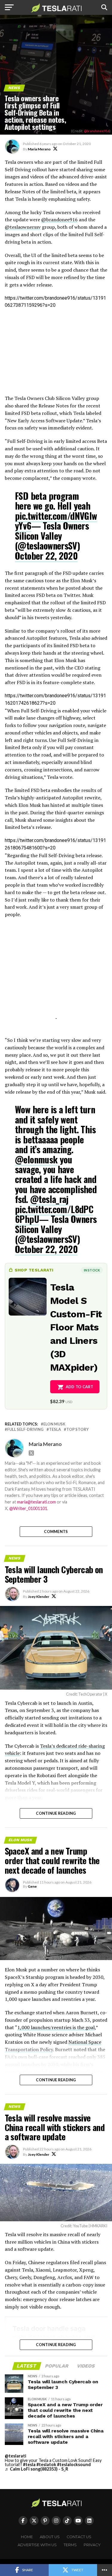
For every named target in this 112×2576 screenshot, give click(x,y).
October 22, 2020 (46, 556)
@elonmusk (36, 1159)
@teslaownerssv (23, 227)
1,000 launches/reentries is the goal (56, 2027)
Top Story (78, 1429)
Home (27, 2537)
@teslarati (16, 2456)
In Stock (92, 1270)
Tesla (55, 1429)
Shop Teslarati (34, 1270)
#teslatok (46, 2464)
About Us (50, 2537)
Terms (70, 2545)
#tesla (29, 2464)
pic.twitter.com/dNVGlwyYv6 (56, 521)
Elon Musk (54, 1424)
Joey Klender (39, 1597)
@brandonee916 (97, 131)
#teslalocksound (74, 2464)
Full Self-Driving (25, 1429)
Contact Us (79, 2537)
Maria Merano (39, 149)
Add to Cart (80, 1387)
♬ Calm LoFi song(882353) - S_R (36, 2469)
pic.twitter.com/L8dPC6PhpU (54, 1214)
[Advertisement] (56, 352)
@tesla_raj (49, 1199)
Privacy (92, 2545)
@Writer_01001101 (28, 1508)
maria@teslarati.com (36, 1502)
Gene (32, 1886)
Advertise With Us (37, 2545)
